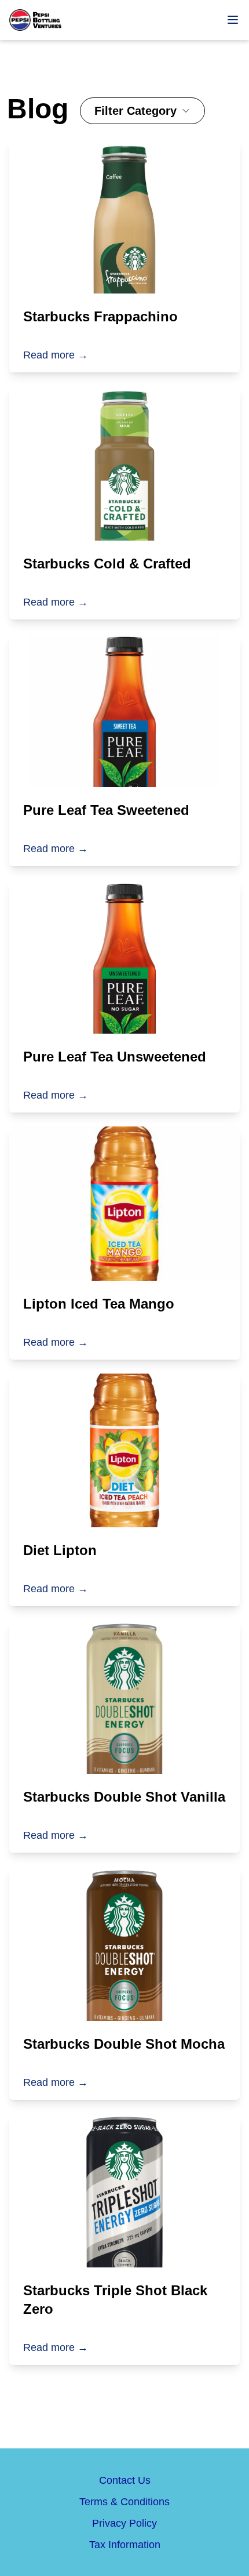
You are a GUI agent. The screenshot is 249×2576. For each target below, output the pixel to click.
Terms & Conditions (124, 2502)
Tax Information (125, 2545)
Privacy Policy (124, 2523)
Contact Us (125, 2480)
